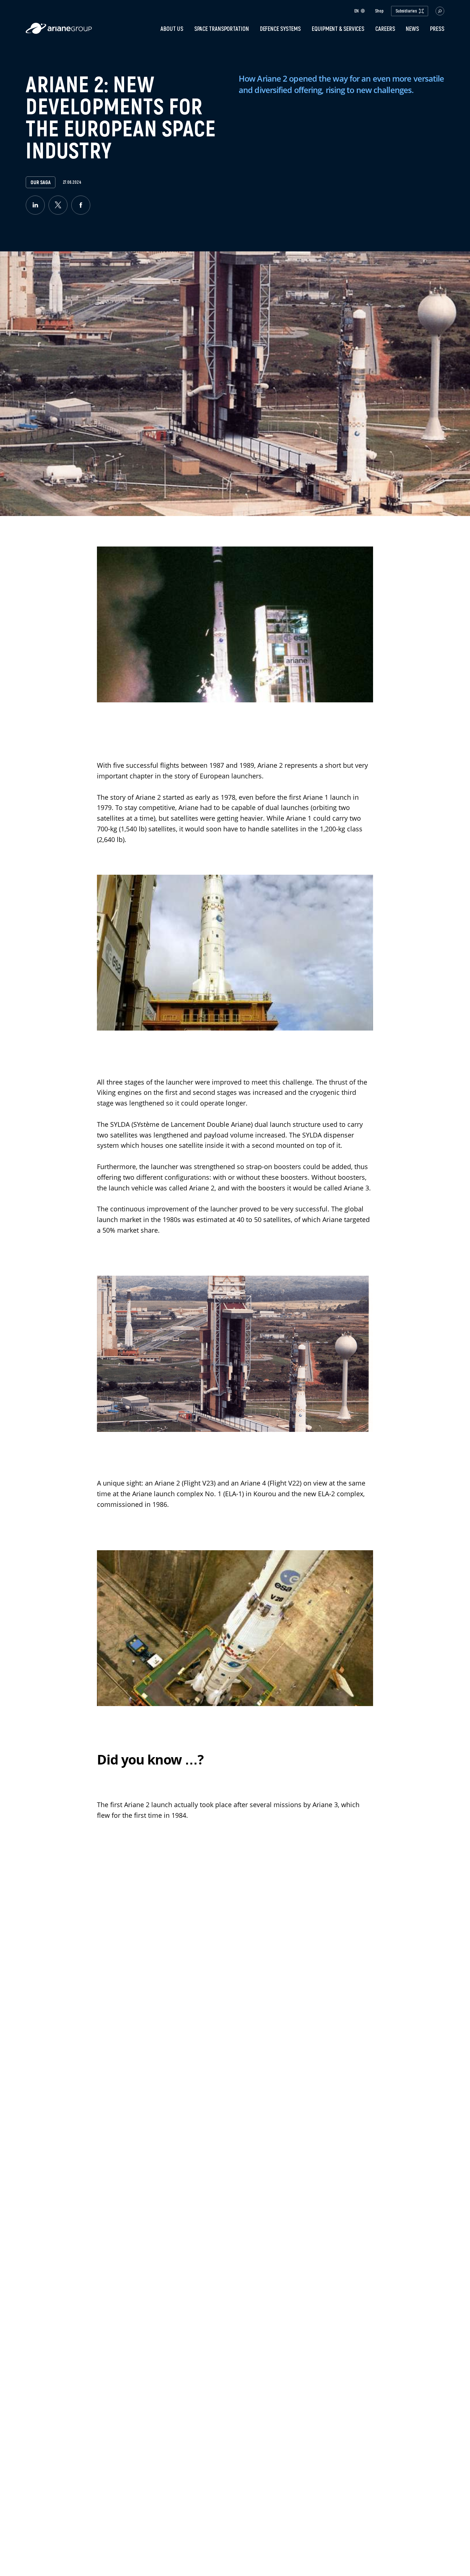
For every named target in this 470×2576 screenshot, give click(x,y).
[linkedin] (35, 205)
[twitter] (58, 205)
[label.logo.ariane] (59, 32)
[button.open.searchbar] (440, 11)
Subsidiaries (406, 11)
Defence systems (281, 29)
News (412, 29)
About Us (172, 29)
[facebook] (81, 205)
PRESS (437, 29)
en (357, 11)
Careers (385, 29)
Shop (379, 11)
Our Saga (40, 182)
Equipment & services (338, 29)
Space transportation (222, 29)
